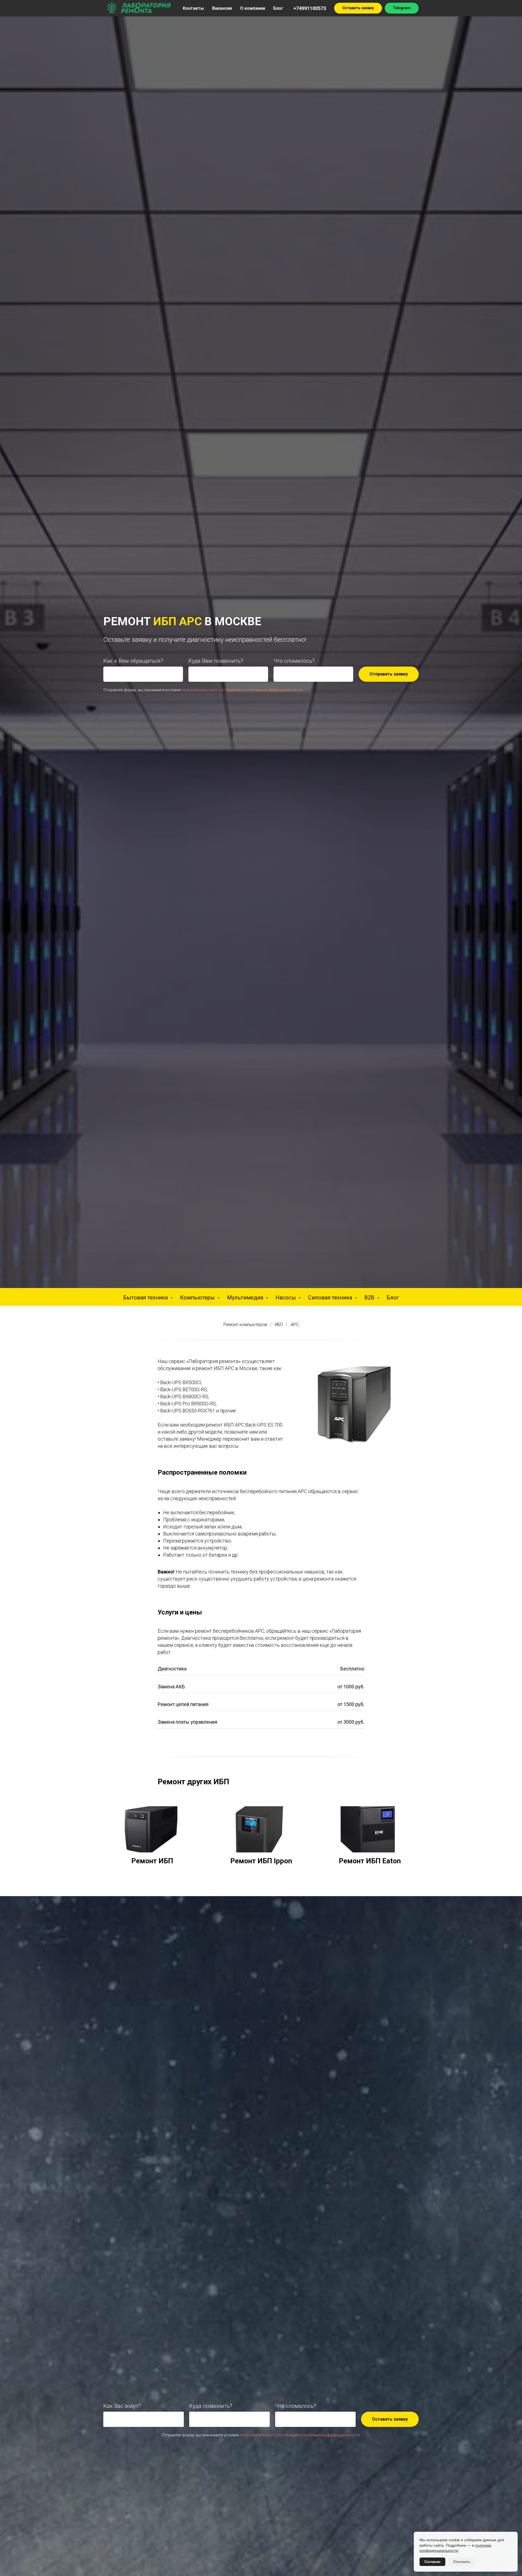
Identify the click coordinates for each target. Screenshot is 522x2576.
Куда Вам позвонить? (216, 661)
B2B (370, 1298)
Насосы (286, 1298)
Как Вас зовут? (122, 2406)
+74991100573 (310, 8)
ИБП (279, 1325)
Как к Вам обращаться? (133, 661)
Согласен (432, 2562)
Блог (278, 8)
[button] (358, 8)
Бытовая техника (146, 1298)
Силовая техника (331, 1298)
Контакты (193, 8)
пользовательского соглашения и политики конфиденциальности (242, 690)
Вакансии (222, 8)
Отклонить (462, 2562)
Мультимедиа (246, 1298)
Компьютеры (198, 1298)
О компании (253, 8)
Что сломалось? (294, 661)
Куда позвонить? (211, 2406)
